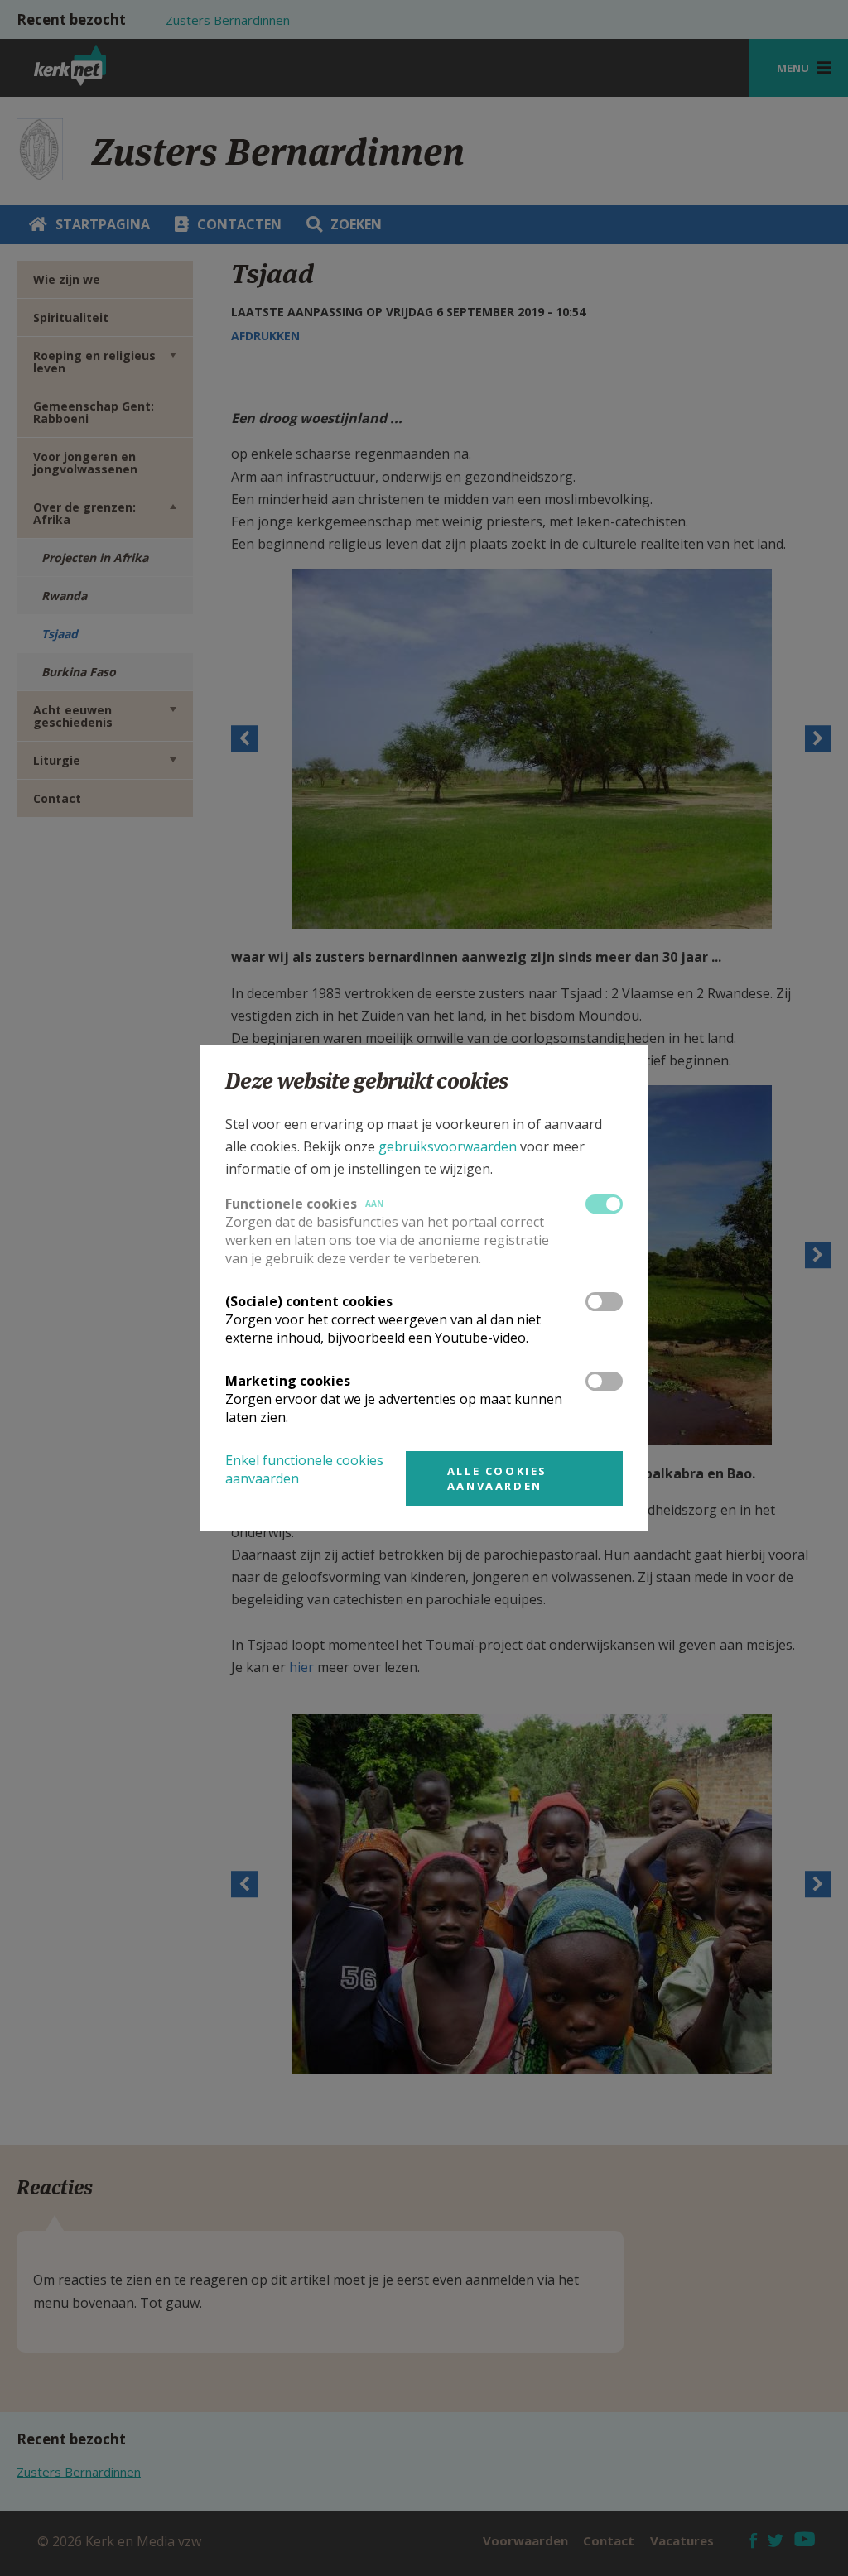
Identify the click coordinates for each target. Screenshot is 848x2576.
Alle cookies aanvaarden (497, 1478)
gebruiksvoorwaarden (448, 1146)
